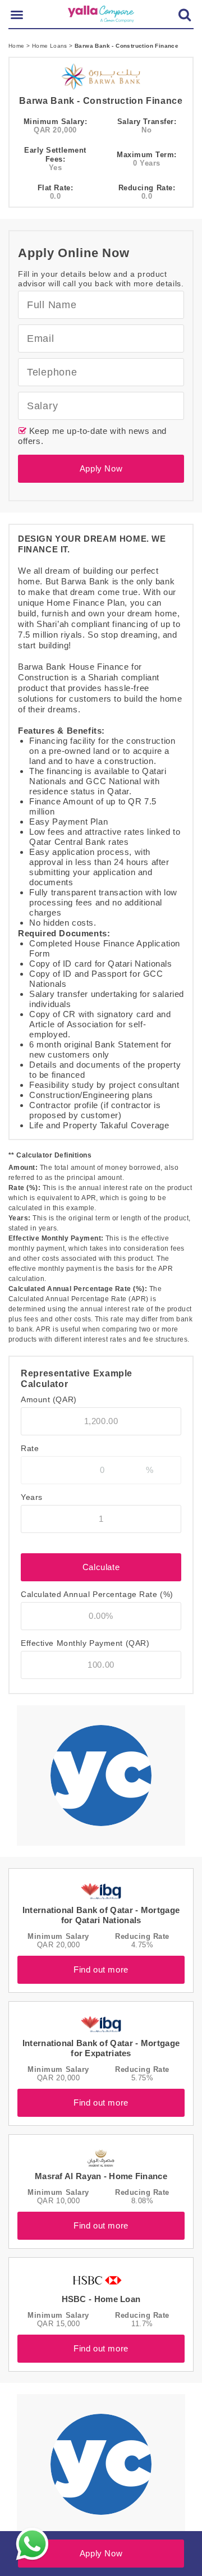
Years (32, 1497)
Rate (30, 1448)
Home (17, 46)
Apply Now (101, 468)
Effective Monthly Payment (85, 1643)
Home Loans (50, 46)
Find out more (101, 1969)
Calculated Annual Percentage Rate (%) (97, 1594)
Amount (49, 1399)
